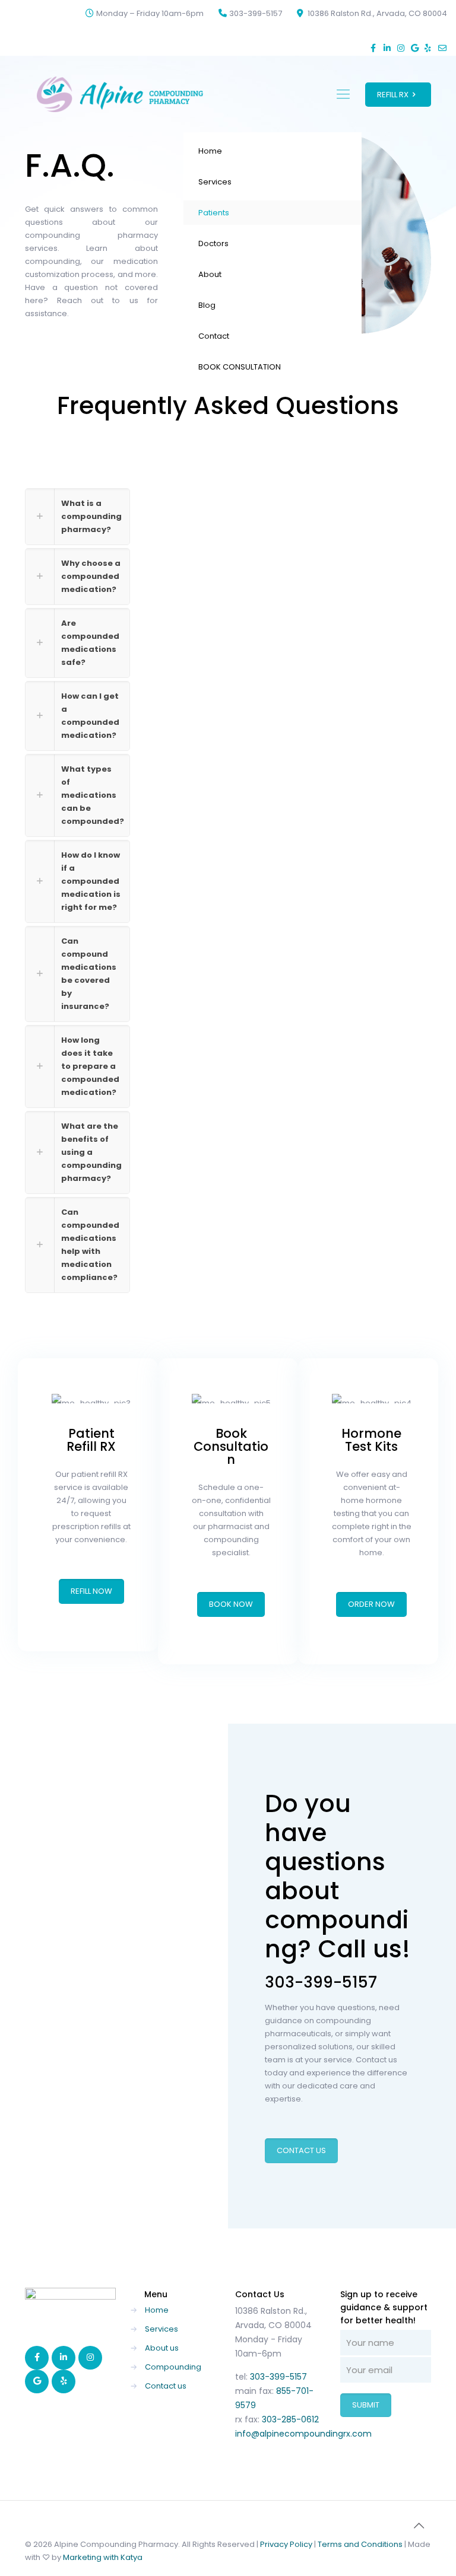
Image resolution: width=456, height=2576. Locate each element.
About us (162, 2348)
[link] (77, 517)
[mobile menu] (343, 94)
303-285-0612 (290, 2419)
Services (161, 2329)
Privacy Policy (286, 2544)
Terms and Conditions (360, 2544)
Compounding (173, 2367)
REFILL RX (393, 95)
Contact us (166, 2386)
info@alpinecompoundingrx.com (303, 2434)
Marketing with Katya (103, 2557)
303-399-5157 (256, 13)
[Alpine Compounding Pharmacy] (120, 94)
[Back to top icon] (419, 2526)
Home (157, 2310)
